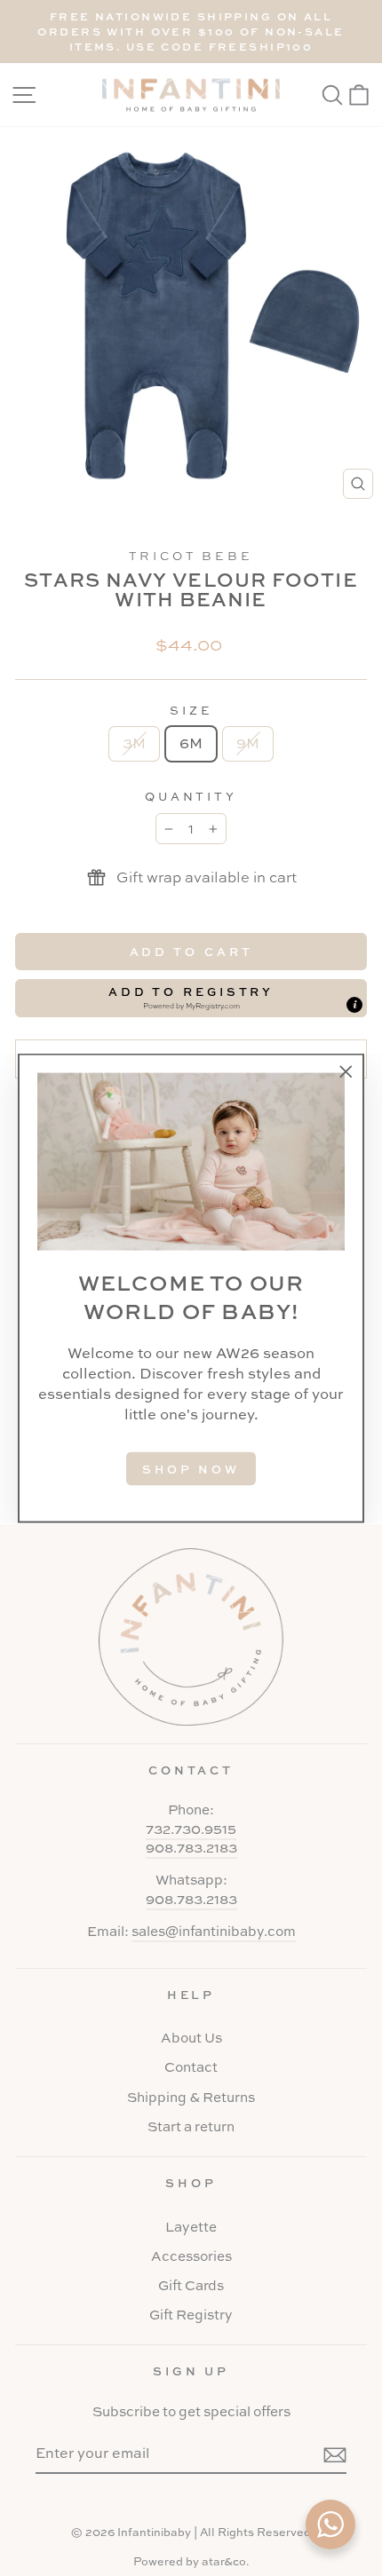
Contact (191, 2067)
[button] (191, 998)
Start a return (191, 2126)
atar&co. (226, 2561)
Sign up (191, 2371)
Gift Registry (191, 2315)
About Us (191, 2038)
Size (191, 710)
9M (248, 743)
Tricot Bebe (191, 556)
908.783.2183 (191, 1848)
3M (134, 743)
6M (191, 743)
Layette (191, 2227)
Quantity (191, 796)
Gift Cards (191, 2285)
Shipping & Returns (191, 2097)
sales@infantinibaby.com (214, 1931)
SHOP (191, 2183)
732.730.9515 (191, 1829)
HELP (191, 1995)
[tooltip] (354, 1005)
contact (191, 1770)
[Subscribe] (335, 2454)
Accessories (191, 2256)
